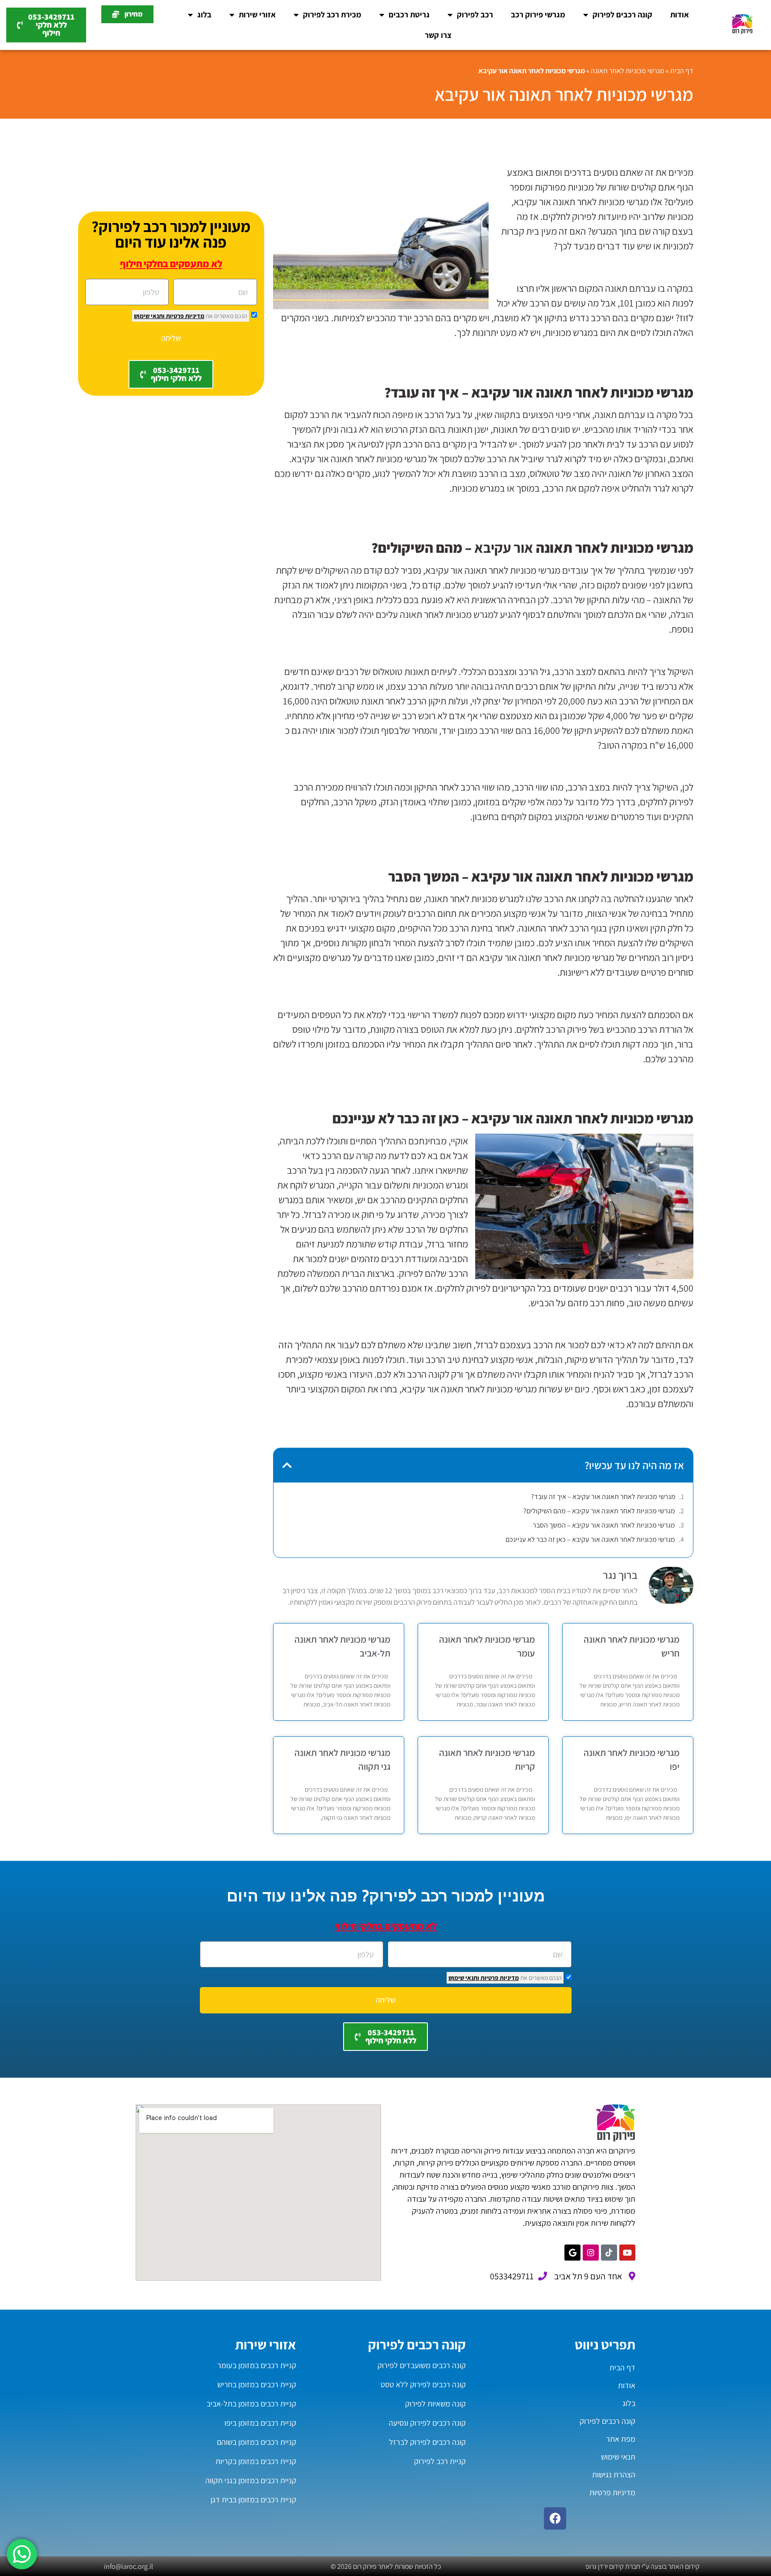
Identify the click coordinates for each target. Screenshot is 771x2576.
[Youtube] (627, 2253)
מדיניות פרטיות (184, 316)
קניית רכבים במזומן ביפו (260, 2423)
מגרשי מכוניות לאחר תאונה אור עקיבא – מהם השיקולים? (599, 1511)
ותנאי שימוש (149, 316)
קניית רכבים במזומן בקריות (256, 2461)
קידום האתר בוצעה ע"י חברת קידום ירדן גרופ (642, 2566)
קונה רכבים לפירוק (622, 14)
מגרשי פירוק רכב (538, 14)
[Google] (572, 2253)
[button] (287, 1465)
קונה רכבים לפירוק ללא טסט (423, 2384)
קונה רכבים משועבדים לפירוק (422, 2365)
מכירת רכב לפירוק (332, 14)
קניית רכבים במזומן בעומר (257, 2365)
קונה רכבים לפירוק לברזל (427, 2442)
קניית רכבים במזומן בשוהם (257, 2442)
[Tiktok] (609, 2253)
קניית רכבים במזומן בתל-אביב (251, 2404)
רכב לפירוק (475, 14)
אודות (680, 14)
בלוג (204, 14)
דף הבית (682, 71)
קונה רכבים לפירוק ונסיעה (427, 2423)
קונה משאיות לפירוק (435, 2404)
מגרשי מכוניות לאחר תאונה (628, 71)
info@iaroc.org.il (128, 2566)
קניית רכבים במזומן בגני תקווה (251, 2480)
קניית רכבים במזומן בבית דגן (253, 2499)
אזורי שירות (257, 14)
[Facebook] (555, 2518)
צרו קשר (438, 35)
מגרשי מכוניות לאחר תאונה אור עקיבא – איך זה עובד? (603, 1497)
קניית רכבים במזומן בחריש (257, 2384)
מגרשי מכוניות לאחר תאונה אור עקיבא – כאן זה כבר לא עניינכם (590, 1539)
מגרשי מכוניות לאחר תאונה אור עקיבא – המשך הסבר (604, 1525)
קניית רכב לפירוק (440, 2461)
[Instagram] (591, 2253)
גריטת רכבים (409, 14)
